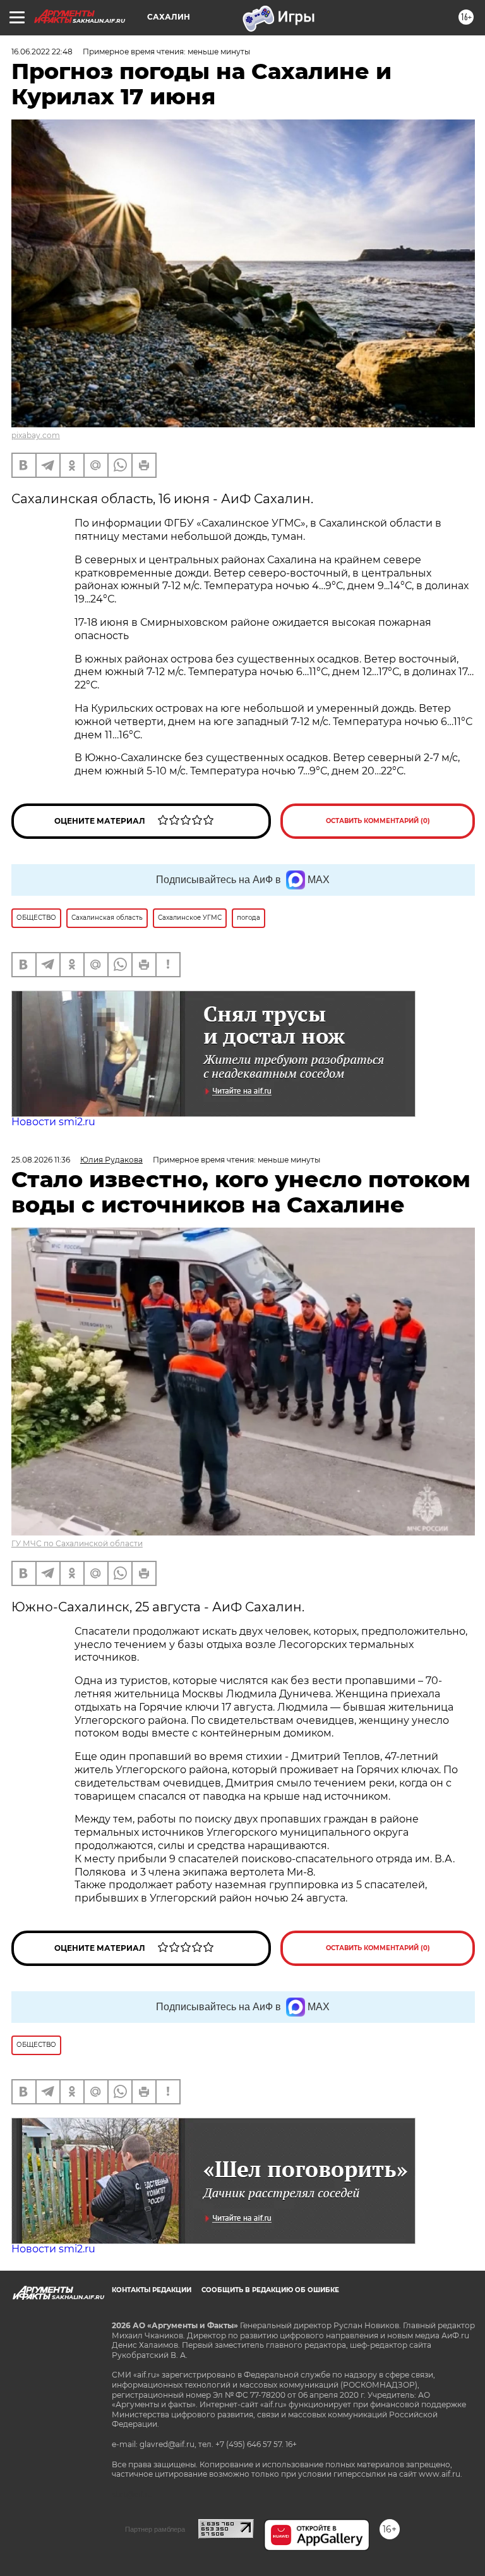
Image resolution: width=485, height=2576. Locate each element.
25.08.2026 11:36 (41, 1160)
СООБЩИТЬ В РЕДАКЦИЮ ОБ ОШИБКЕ (270, 2290)
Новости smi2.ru (53, 1122)
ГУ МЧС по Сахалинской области (77, 1543)
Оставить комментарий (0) (378, 821)
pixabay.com (36, 435)
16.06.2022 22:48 (42, 52)
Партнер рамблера (155, 2529)
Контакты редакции (152, 2290)
